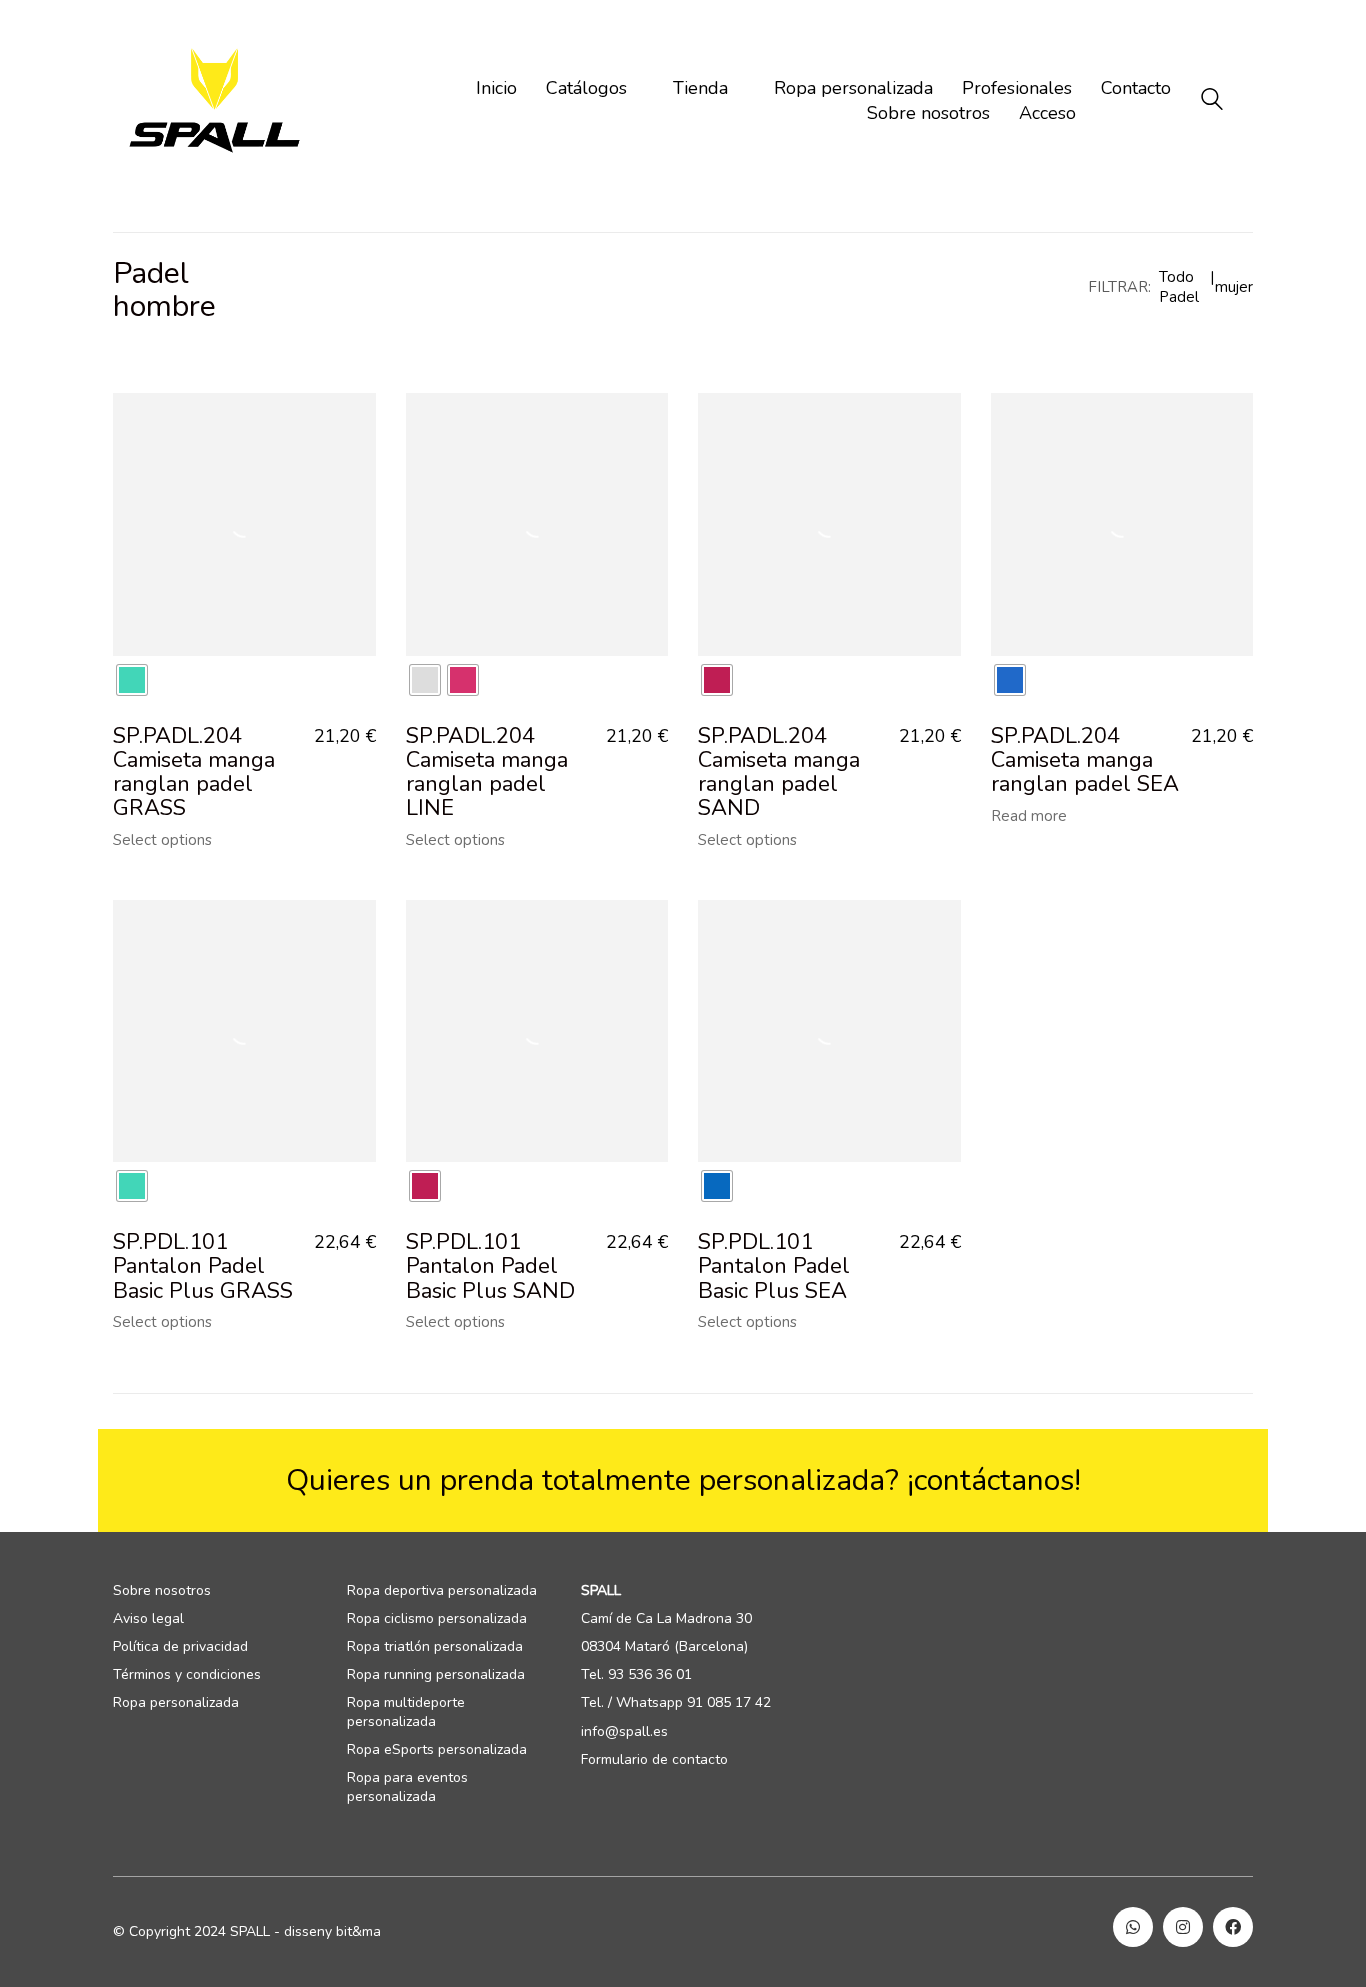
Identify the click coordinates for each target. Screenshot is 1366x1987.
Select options (162, 840)
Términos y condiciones (187, 1675)
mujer (1234, 287)
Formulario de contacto (654, 1760)
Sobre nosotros (162, 1591)
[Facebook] (1233, 1927)
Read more (1029, 816)
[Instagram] (1183, 1927)
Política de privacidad (180, 1647)
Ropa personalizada (176, 1703)
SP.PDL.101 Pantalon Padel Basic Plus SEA (774, 1266)
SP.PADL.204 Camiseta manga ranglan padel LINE (487, 772)
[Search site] (1212, 102)
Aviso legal (148, 1619)
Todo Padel (1179, 287)
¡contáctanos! (994, 1480)
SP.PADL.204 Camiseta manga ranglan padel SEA (1085, 760)
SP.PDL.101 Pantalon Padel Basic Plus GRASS (203, 1266)
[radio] (132, 680)
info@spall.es (624, 1732)
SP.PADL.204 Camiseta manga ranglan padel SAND (779, 772)
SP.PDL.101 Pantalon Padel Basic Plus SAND (490, 1266)
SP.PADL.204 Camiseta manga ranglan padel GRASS (194, 772)
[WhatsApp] (1133, 1927)
